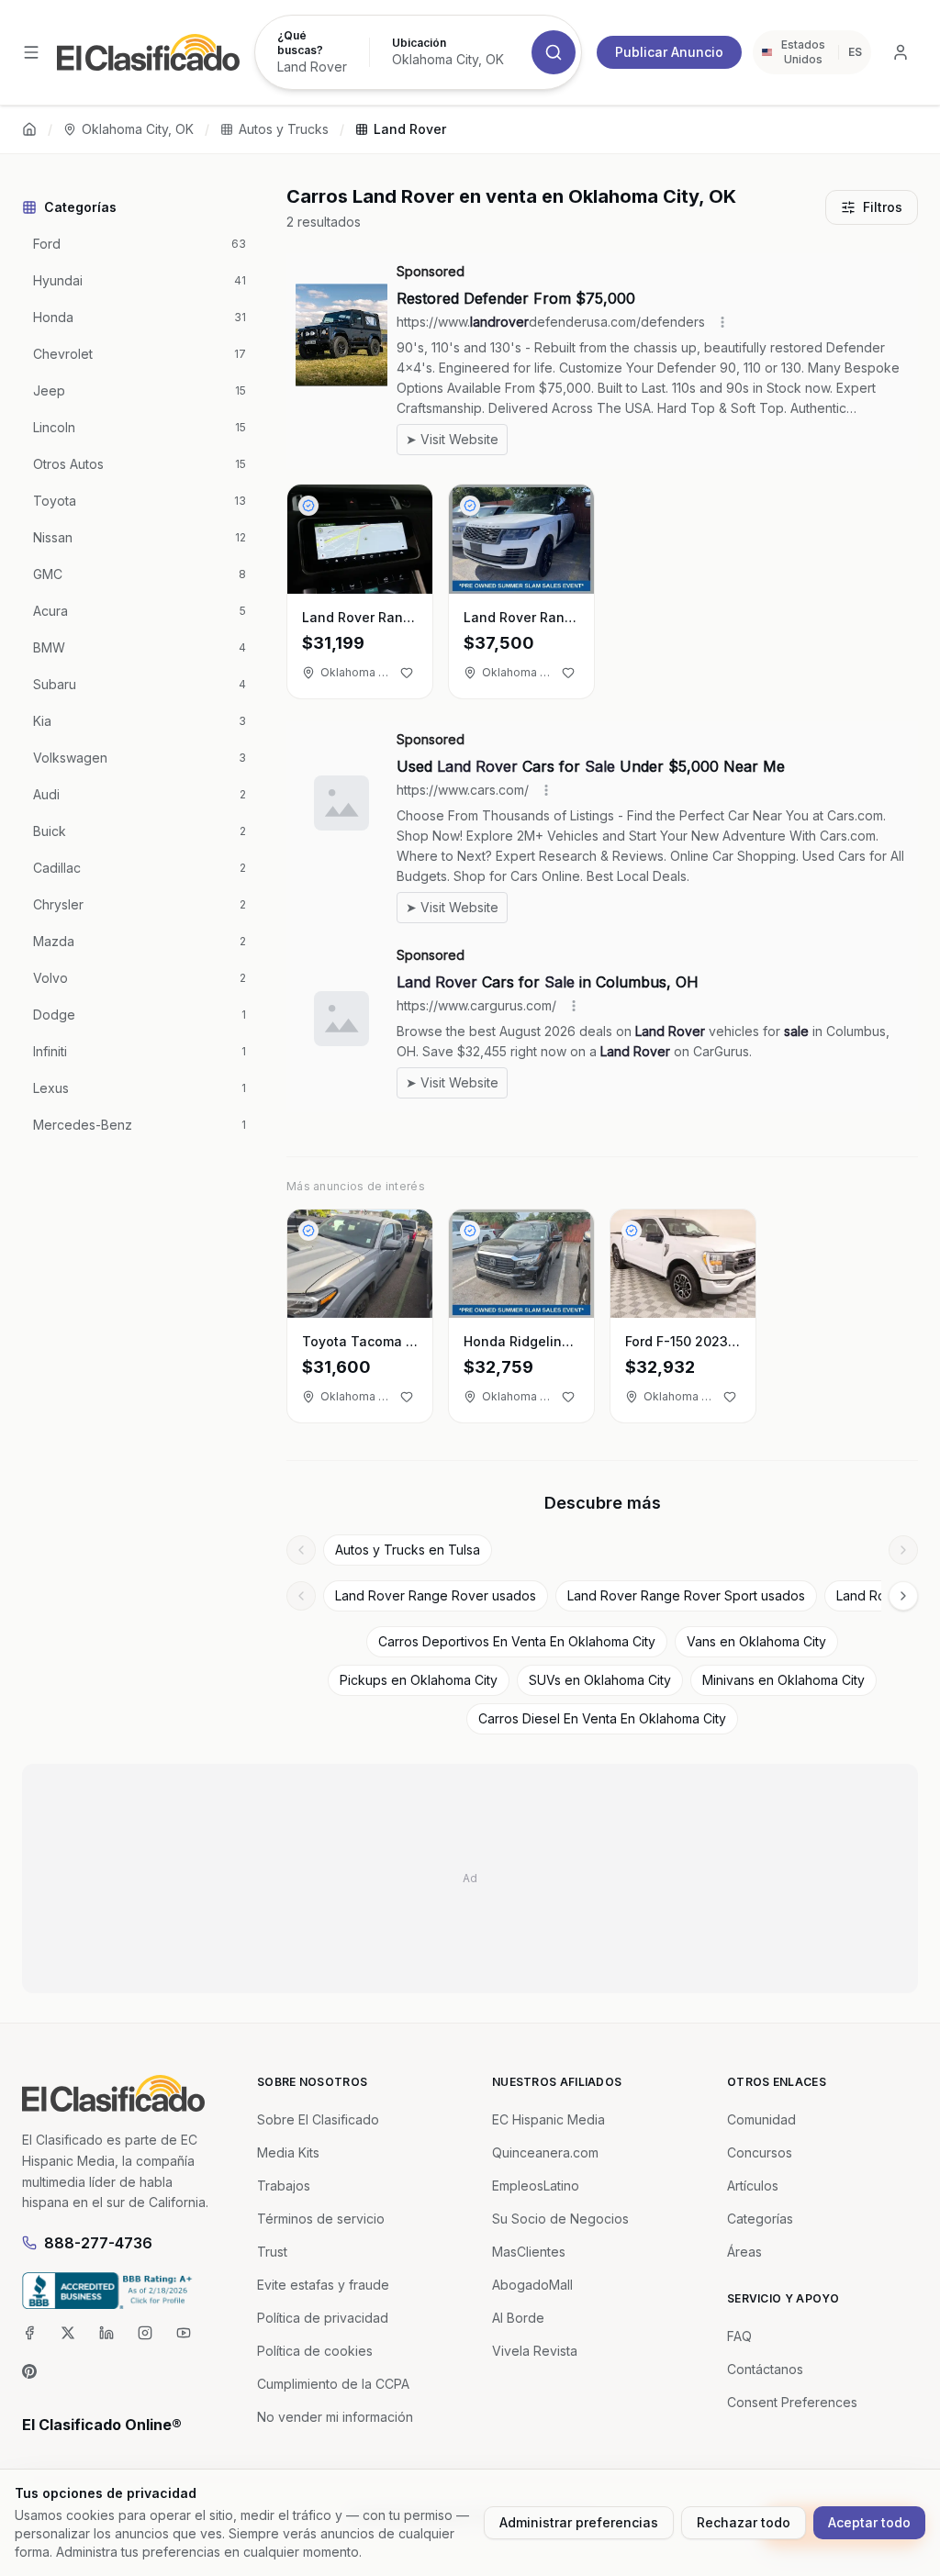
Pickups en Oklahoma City (419, 1680)
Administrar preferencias (579, 2522)
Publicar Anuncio (669, 52)
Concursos (760, 2152)
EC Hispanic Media (548, 2119)
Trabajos (284, 2186)
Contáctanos (765, 2369)
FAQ (739, 2336)
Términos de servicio (321, 2219)
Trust (272, 2252)
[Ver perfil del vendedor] (308, 506)
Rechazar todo (744, 2522)
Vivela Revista (535, 2351)
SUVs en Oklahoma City (600, 1680)
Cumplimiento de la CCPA (333, 2384)
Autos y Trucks (284, 129)
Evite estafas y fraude (323, 2285)
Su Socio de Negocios (560, 2219)
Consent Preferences (792, 2402)
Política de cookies (315, 2351)
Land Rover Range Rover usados (436, 1595)
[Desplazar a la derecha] (903, 1550)
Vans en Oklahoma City (756, 1641)
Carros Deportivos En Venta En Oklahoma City (517, 1641)
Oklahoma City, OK (138, 129)
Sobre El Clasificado (318, 2119)
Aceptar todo (869, 2522)
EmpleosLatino (536, 2186)
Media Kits (288, 2152)
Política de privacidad (323, 2318)
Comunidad (761, 2119)
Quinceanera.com (545, 2152)
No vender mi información (335, 2417)
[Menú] (31, 52)
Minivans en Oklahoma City (783, 1680)
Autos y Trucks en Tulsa (408, 1550)
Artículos (753, 2186)
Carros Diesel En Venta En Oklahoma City (602, 1718)
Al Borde (518, 2318)
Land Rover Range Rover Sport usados (686, 1595)
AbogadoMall (532, 2285)
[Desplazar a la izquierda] (301, 1550)
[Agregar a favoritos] (407, 673)
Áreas (744, 2252)
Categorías (760, 2219)
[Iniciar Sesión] (901, 52)
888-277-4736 (98, 2243)
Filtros (883, 207)
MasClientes (529, 2252)
